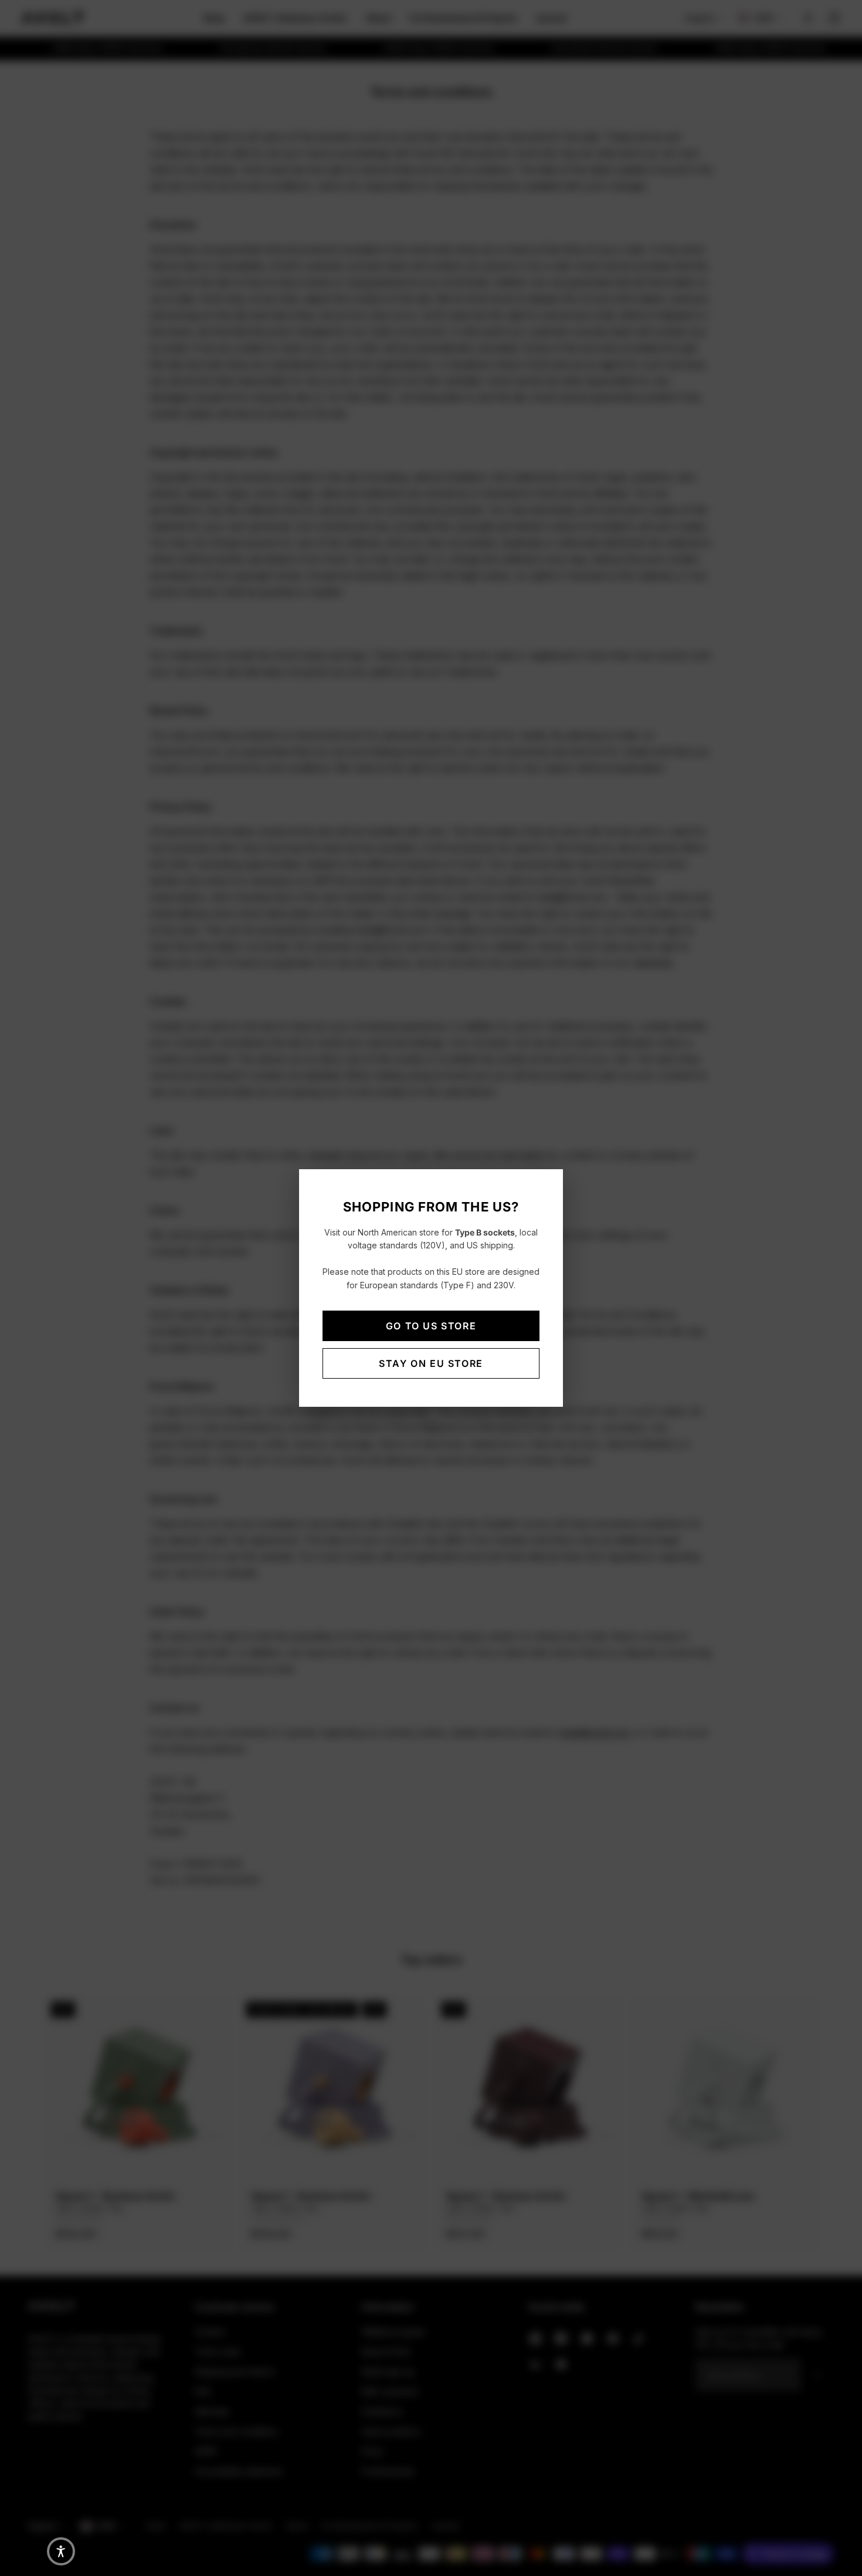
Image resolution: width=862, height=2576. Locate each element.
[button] (61, 2551)
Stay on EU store (431, 1363)
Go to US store (431, 1326)
